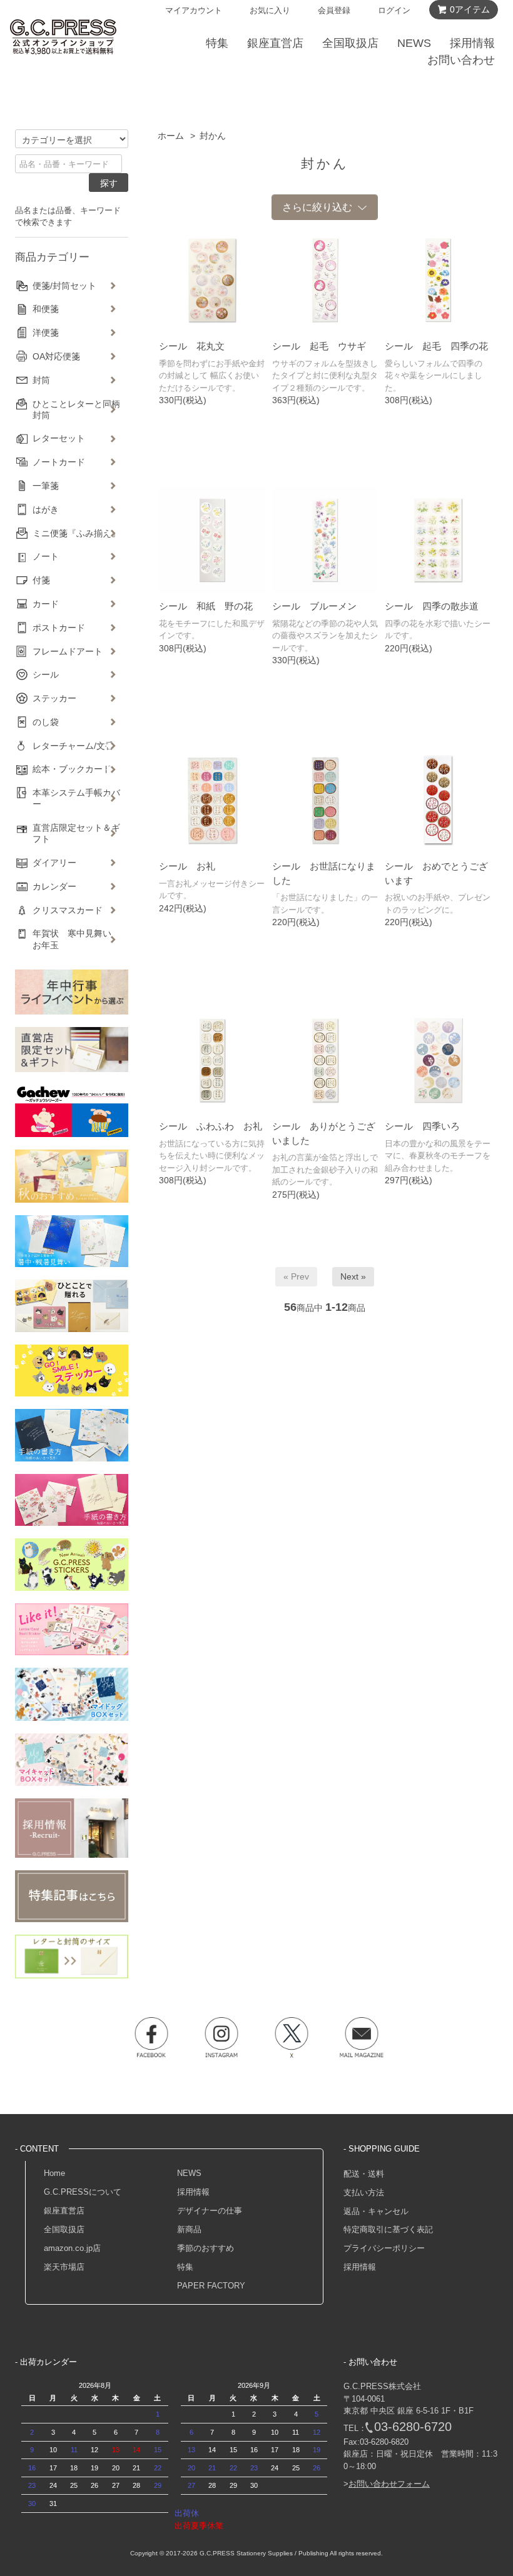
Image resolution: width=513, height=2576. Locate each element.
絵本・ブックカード (72, 769)
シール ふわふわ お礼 (211, 1126)
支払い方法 (364, 2193)
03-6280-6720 (413, 2427)
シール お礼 (187, 866)
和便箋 (46, 309)
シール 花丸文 (192, 346)
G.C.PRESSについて (83, 2192)
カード (46, 604)
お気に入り (270, 10)
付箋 (41, 580)
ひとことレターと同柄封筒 (76, 409)
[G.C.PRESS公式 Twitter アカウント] (292, 2037)
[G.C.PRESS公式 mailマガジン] (362, 2037)
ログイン (394, 10)
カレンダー (54, 886)
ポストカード (59, 628)
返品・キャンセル (376, 2211)
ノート (46, 556)
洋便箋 (46, 333)
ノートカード (59, 462)
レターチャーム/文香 (73, 746)
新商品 (189, 2229)
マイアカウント (194, 10)
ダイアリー (54, 863)
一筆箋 (46, 486)
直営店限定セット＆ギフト (76, 833)
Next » (353, 1276)
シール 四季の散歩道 (432, 606)
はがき (46, 509)
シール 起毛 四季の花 (436, 346)
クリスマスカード (68, 910)
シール (46, 674)
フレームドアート (68, 651)
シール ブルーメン (314, 606)
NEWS (189, 2173)
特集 (185, 2267)
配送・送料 (364, 2174)
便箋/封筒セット (64, 286)
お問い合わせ (461, 60)
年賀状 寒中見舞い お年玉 (76, 939)
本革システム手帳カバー (76, 798)
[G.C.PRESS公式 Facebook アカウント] (151, 2037)
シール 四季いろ (422, 1126)
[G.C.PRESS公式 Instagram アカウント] (221, 2037)
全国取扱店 (64, 2229)
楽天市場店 (64, 2267)
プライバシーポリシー (384, 2248)
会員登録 (334, 10)
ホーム (171, 136)
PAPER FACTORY (211, 2286)
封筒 (41, 380)
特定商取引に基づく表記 (388, 2229)
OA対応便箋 (56, 356)
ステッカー (54, 698)
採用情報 (193, 2192)
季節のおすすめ (206, 2248)
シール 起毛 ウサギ (319, 346)
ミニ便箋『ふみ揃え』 (76, 533)
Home (54, 2173)
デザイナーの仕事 (210, 2211)
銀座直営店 (64, 2211)
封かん (213, 136)
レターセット (59, 438)
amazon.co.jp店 (72, 2248)
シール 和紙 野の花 (206, 606)
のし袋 (46, 722)
